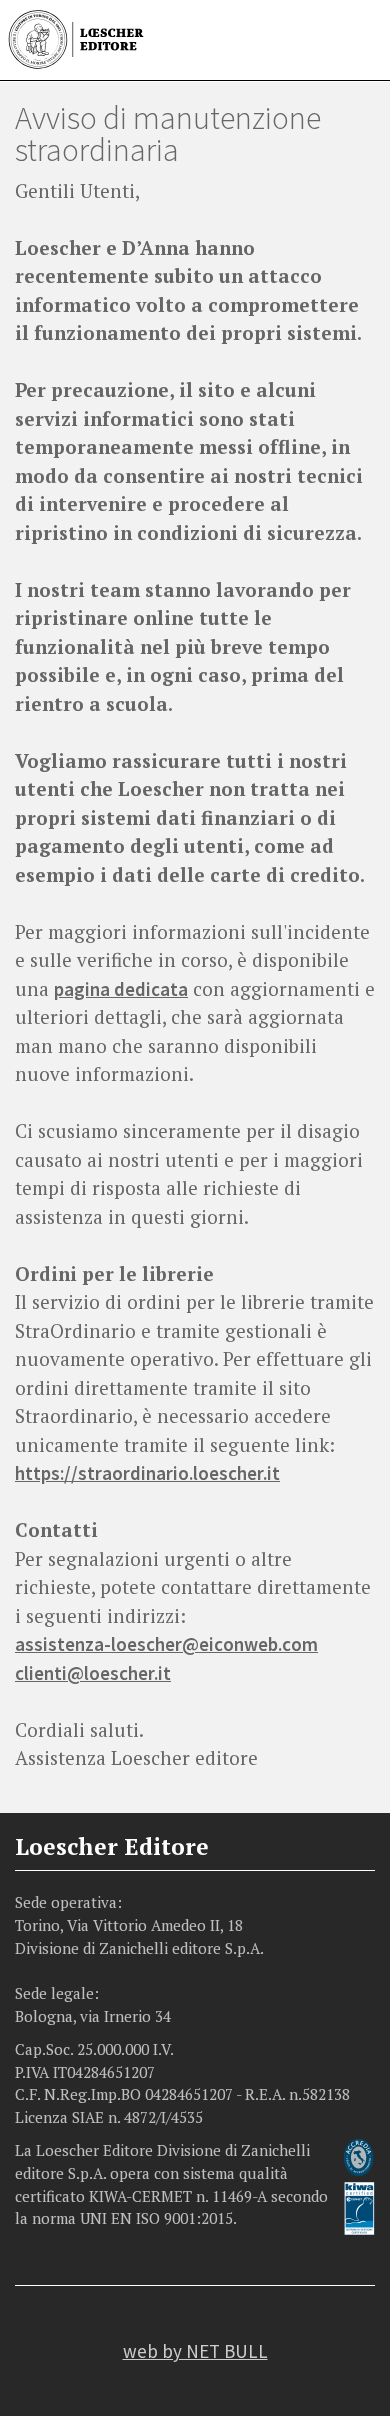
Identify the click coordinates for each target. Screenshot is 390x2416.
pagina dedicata (121, 989)
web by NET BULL (195, 2351)
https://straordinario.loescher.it (147, 1473)
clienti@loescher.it (93, 1673)
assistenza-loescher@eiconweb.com (166, 1644)
